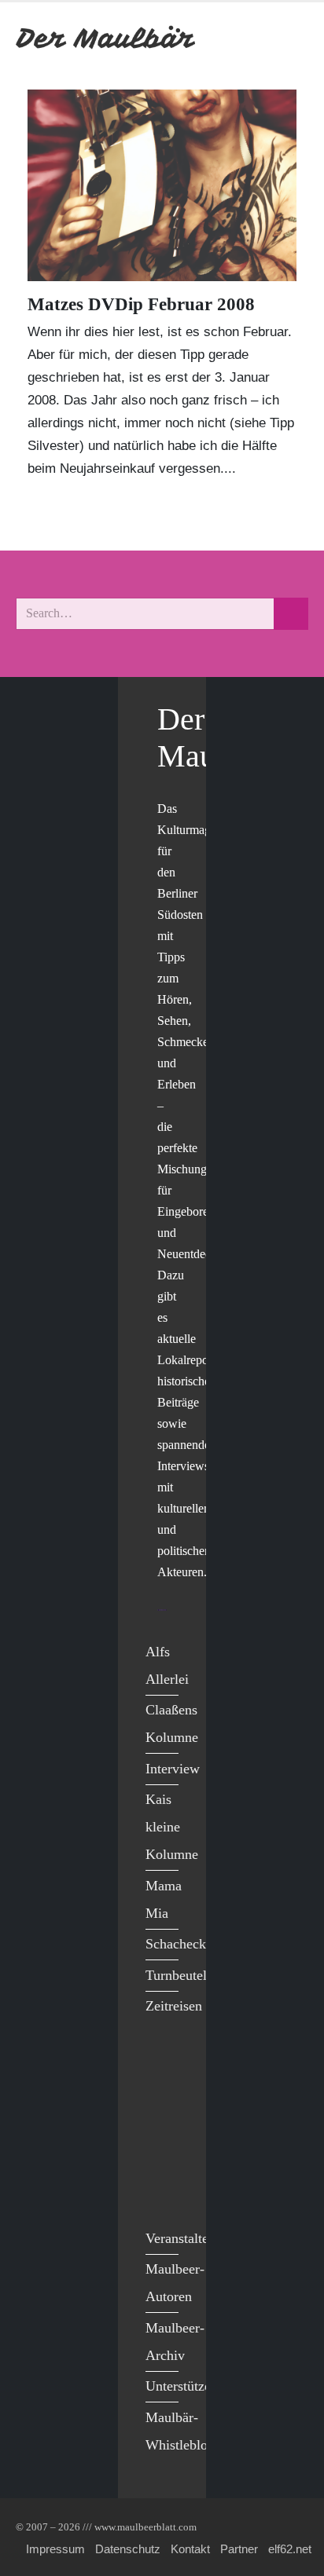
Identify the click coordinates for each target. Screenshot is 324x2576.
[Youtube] (162, 2128)
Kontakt (190, 2549)
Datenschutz (128, 2549)
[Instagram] (162, 2160)
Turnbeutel (176, 1975)
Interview (173, 1769)
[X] (162, 2096)
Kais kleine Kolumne (172, 1827)
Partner (239, 2549)
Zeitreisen (174, 2006)
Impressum (55, 2549)
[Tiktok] (162, 2193)
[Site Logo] (106, 38)
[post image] (162, 185)
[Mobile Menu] (289, 38)
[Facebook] (162, 2064)
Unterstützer (180, 2386)
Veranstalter (179, 2238)
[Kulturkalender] (252, 38)
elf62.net (290, 2549)
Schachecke (179, 1944)
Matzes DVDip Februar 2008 (141, 304)
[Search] (291, 614)
